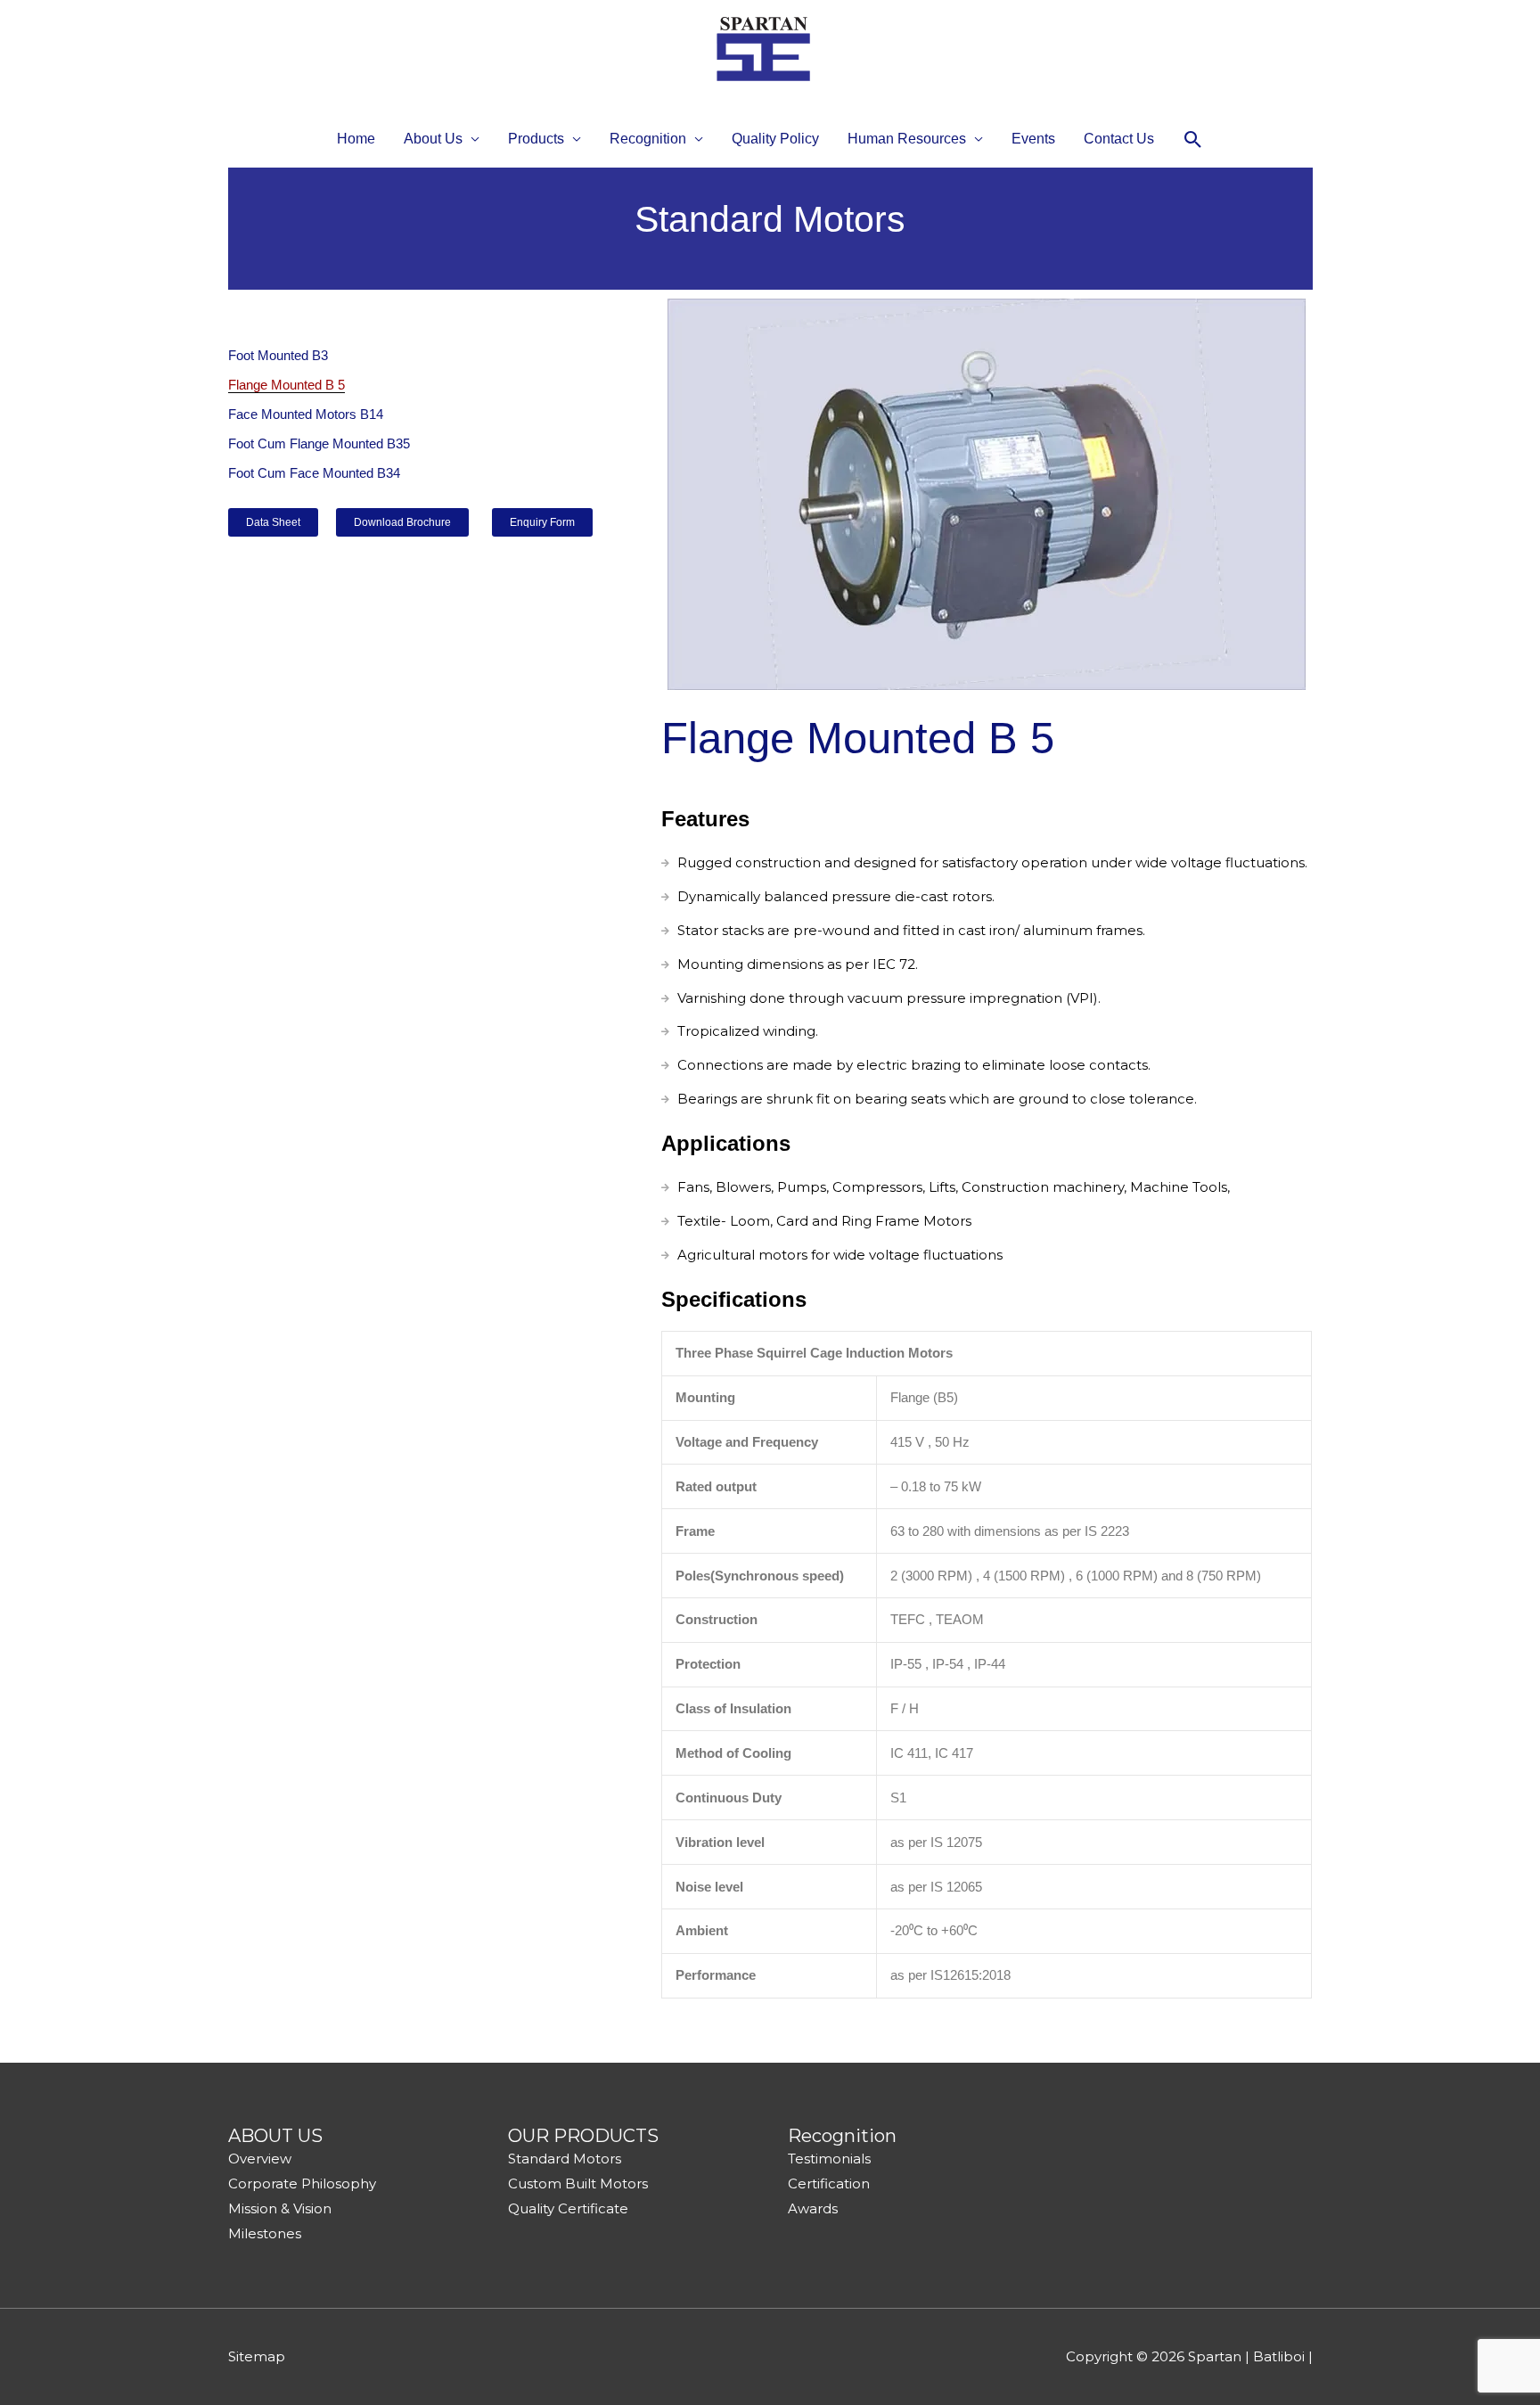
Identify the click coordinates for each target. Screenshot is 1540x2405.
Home (356, 139)
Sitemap (257, 2356)
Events (1033, 139)
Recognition (648, 139)
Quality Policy (775, 139)
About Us (433, 139)
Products (536, 139)
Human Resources (907, 139)
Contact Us (1119, 139)
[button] (1193, 139)
